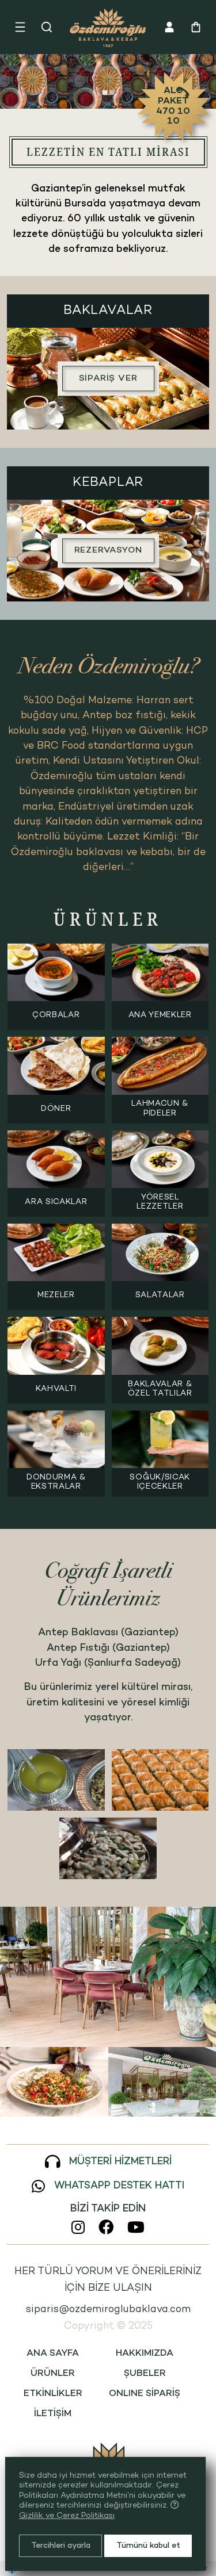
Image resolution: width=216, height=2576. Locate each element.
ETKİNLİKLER (53, 2394)
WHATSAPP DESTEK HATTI (119, 2186)
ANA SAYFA (53, 2354)
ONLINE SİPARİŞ (145, 2394)
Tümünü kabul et (148, 2546)
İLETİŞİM (53, 2414)
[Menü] (20, 27)
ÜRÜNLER (53, 2374)
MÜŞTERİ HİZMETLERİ (120, 2162)
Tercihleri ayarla (61, 2546)
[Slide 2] (112, 93)
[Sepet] (196, 27)
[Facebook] (106, 2227)
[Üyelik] (169, 27)
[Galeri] (108, 1977)
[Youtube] (136, 2227)
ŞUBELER (145, 2374)
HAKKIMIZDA (145, 2354)
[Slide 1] (105, 93)
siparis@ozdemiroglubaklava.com (108, 2309)
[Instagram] (78, 2227)
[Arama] (47, 27)
